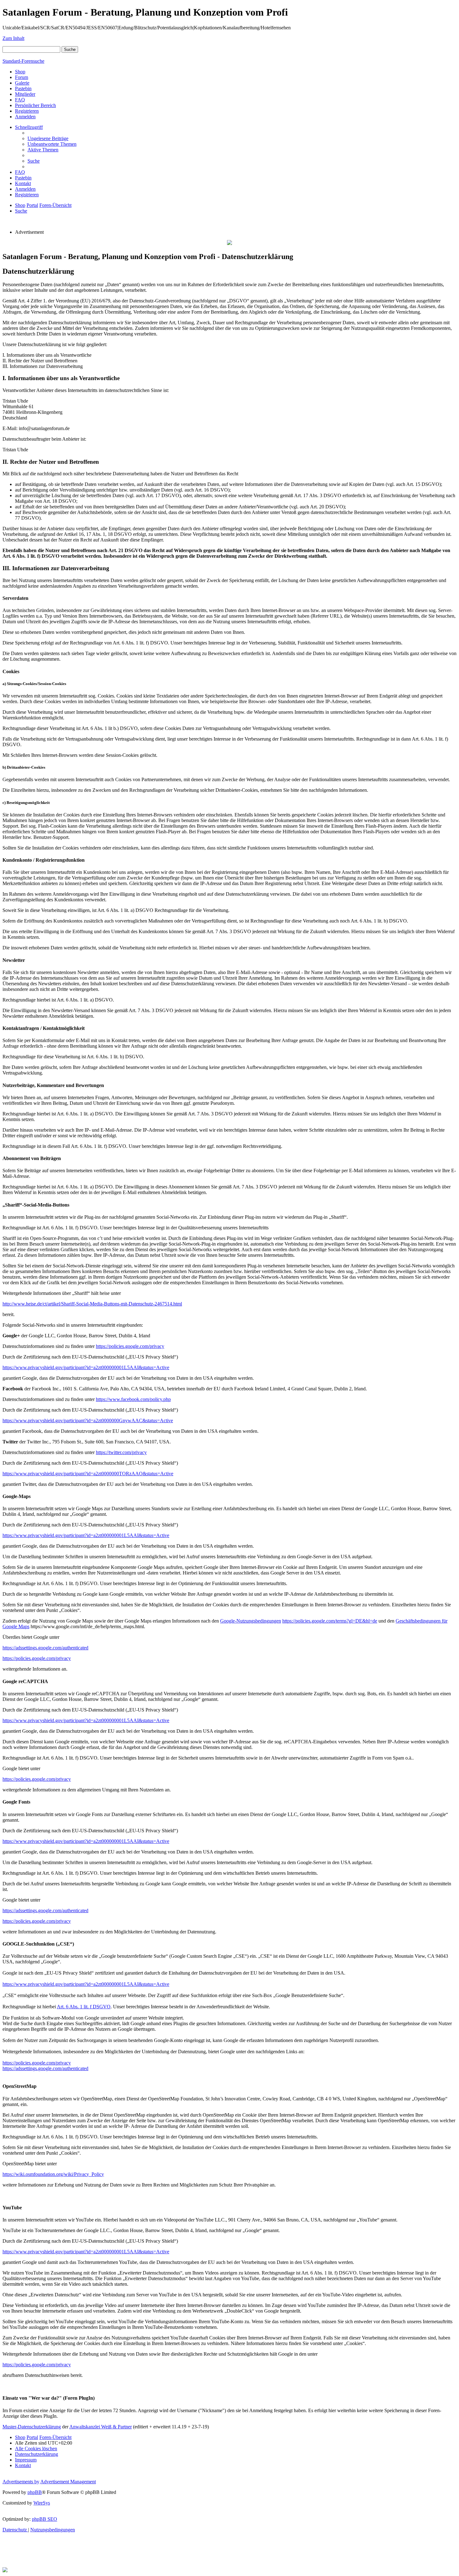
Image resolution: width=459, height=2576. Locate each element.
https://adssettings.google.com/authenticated (45, 1648)
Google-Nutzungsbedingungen (251, 1621)
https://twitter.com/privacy (121, 1452)
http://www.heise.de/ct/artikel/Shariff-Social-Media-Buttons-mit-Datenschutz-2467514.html (92, 1304)
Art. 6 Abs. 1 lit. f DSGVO (84, 2007)
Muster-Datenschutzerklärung (32, 2427)
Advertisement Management (68, 2482)
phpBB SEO (44, 2519)
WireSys (42, 2503)
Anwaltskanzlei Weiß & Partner (101, 2427)
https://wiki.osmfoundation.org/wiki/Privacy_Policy (53, 2174)
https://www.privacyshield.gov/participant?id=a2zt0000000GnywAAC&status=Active (88, 1420)
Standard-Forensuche (23, 61)
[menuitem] (48, 138)
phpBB (35, 2492)
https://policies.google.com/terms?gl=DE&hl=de (330, 1621)
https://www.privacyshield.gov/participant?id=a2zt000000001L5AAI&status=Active (86, 1367)
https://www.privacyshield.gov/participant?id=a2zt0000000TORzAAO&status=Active (88, 1474)
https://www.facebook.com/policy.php (133, 1399)
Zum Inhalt (13, 38)
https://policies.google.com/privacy (130, 1346)
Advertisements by (21, 2482)
